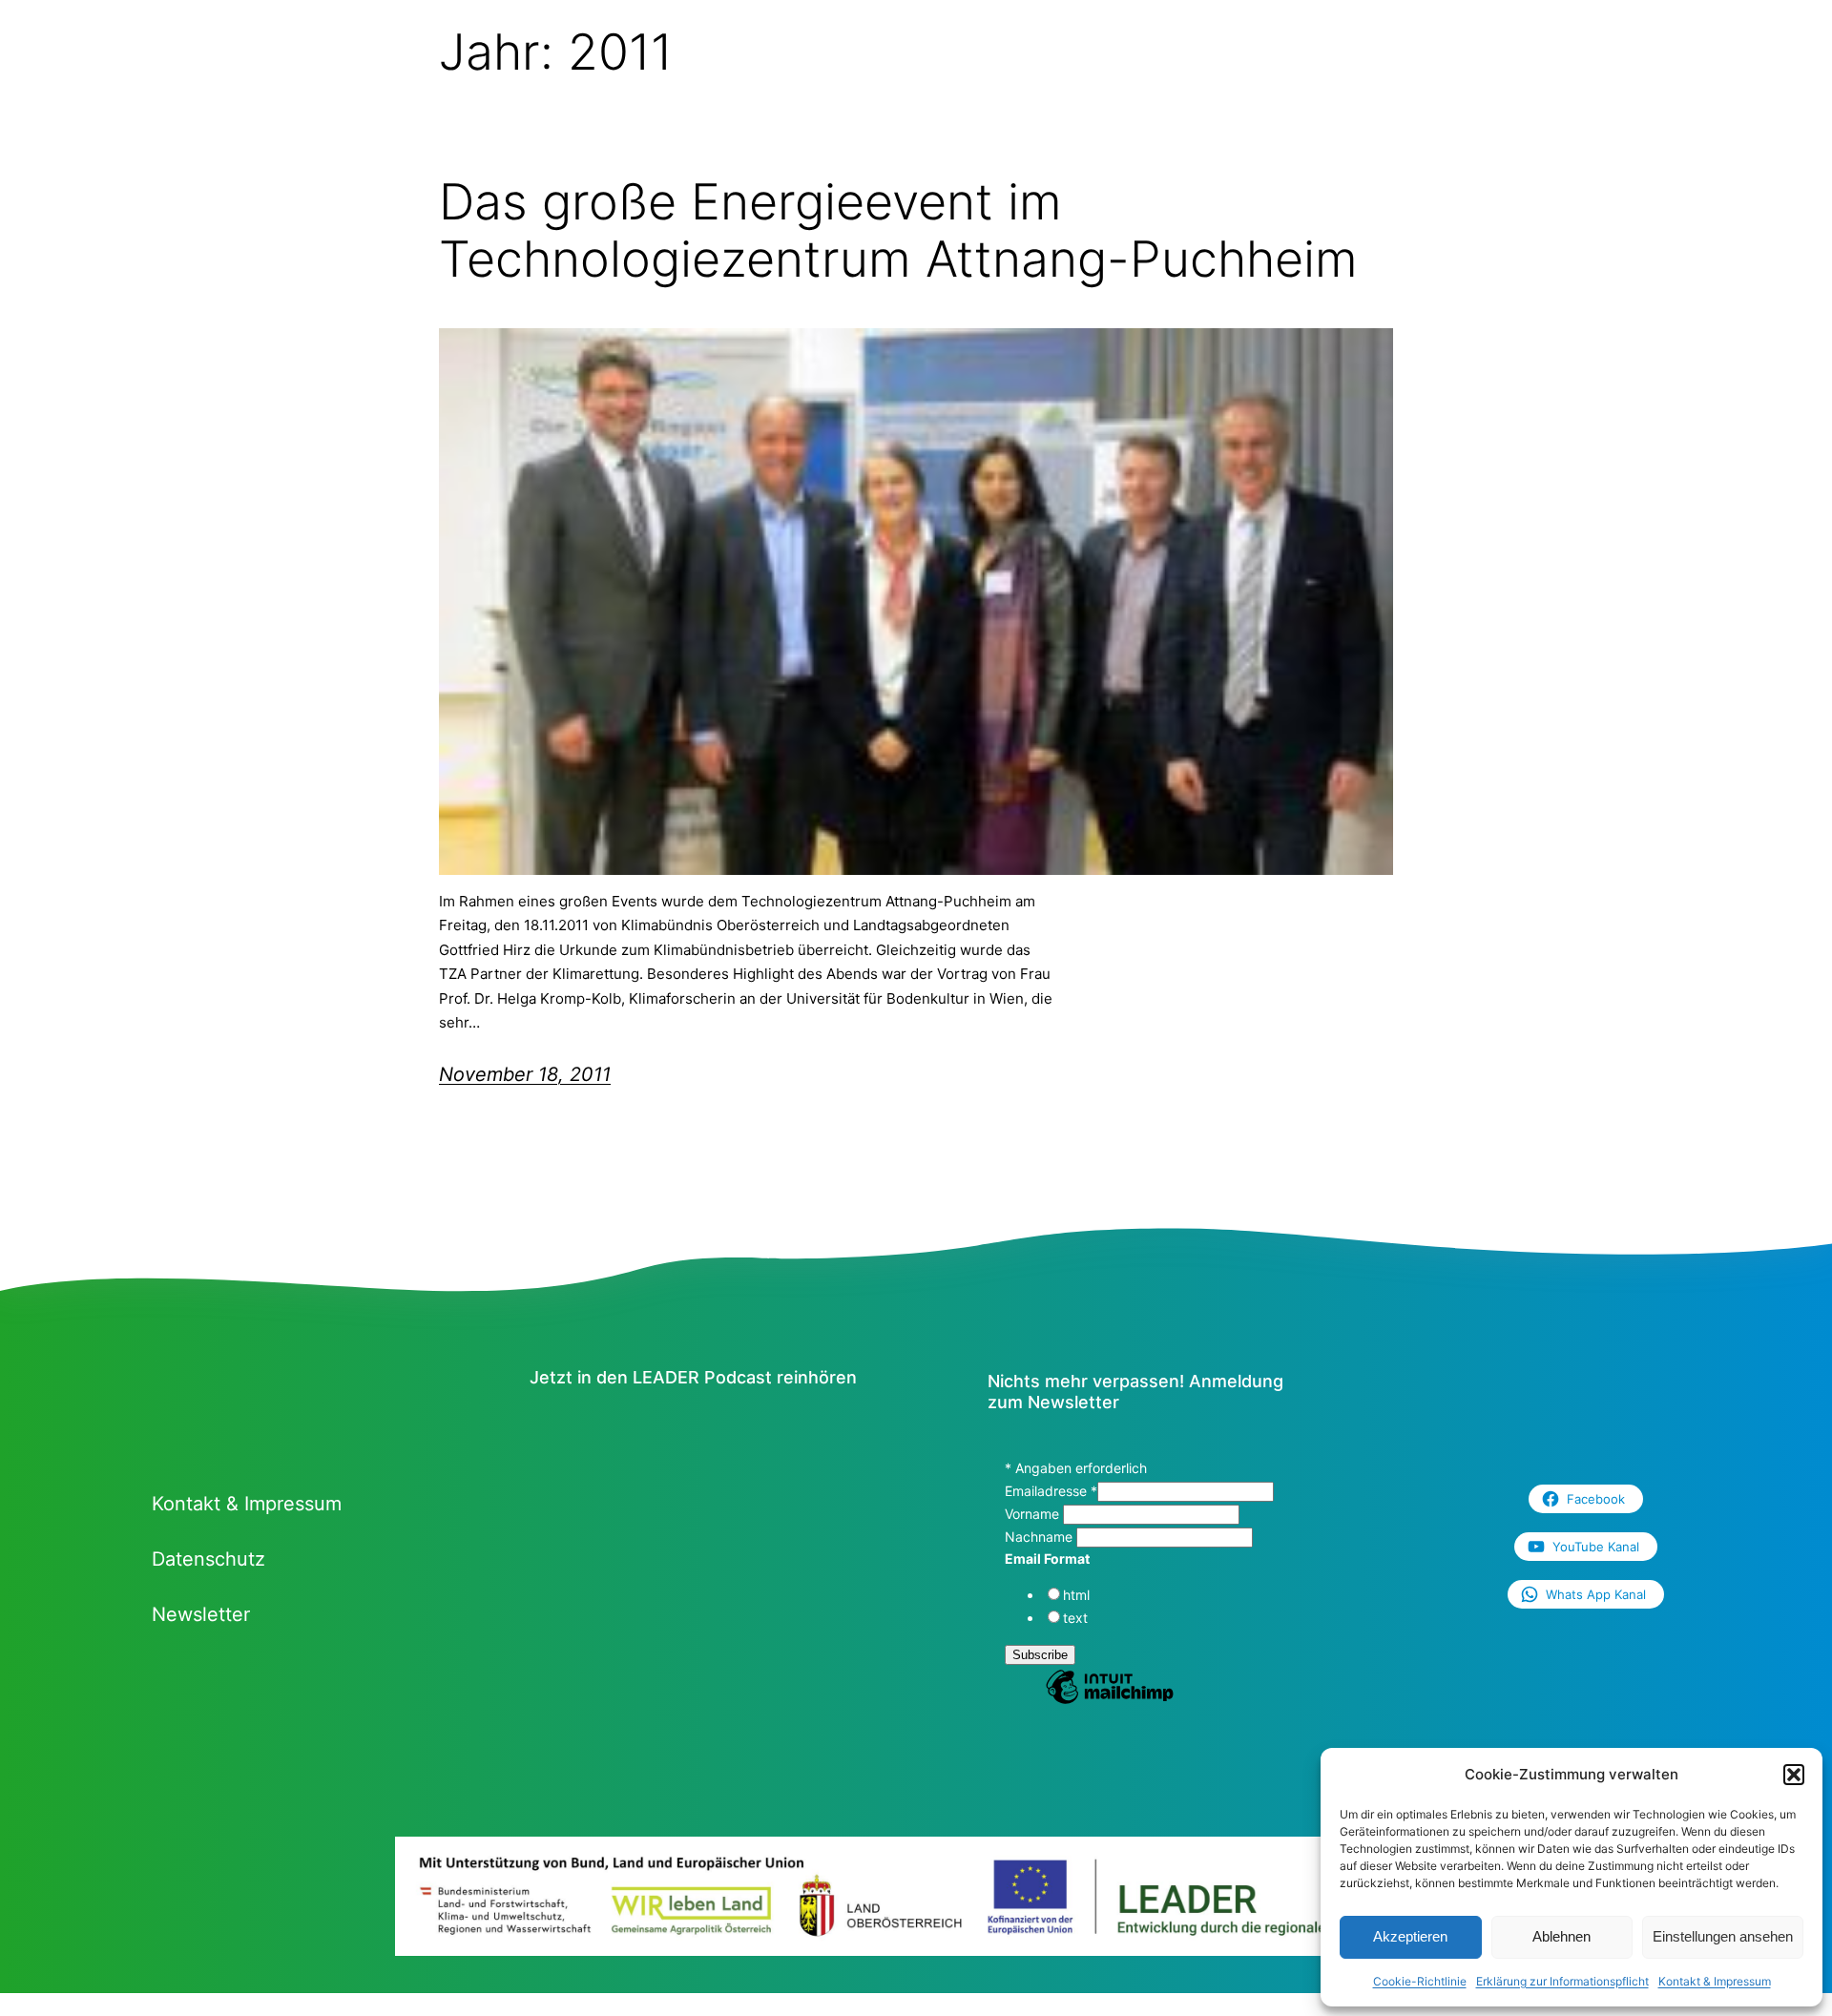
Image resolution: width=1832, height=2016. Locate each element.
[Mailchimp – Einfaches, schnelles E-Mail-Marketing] (1110, 1701)
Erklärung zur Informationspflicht (1562, 1981)
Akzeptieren (1410, 1936)
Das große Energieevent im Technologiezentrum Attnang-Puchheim (898, 231)
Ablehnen (1561, 1936)
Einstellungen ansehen (1723, 1936)
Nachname (1041, 1537)
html (1076, 1595)
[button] (1794, 1775)
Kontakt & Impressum (1715, 1981)
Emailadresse (1051, 1491)
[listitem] (494, 1911)
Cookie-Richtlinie (1420, 1981)
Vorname (1034, 1514)
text (1075, 1618)
